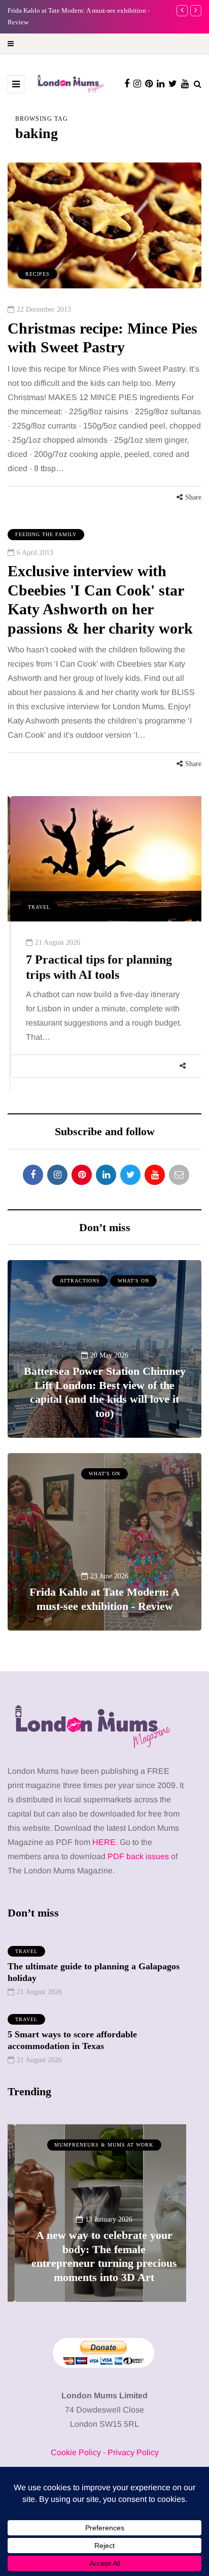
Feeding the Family (46, 534)
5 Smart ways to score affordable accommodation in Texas (72, 2040)
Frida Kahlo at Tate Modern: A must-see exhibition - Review (104, 1599)
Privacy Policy (133, 2452)
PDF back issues (139, 1856)
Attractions (80, 1281)
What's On (133, 1281)
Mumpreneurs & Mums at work (97, 2145)
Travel (37, 907)
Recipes (38, 274)
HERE (104, 1842)
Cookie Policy (76, 2452)
